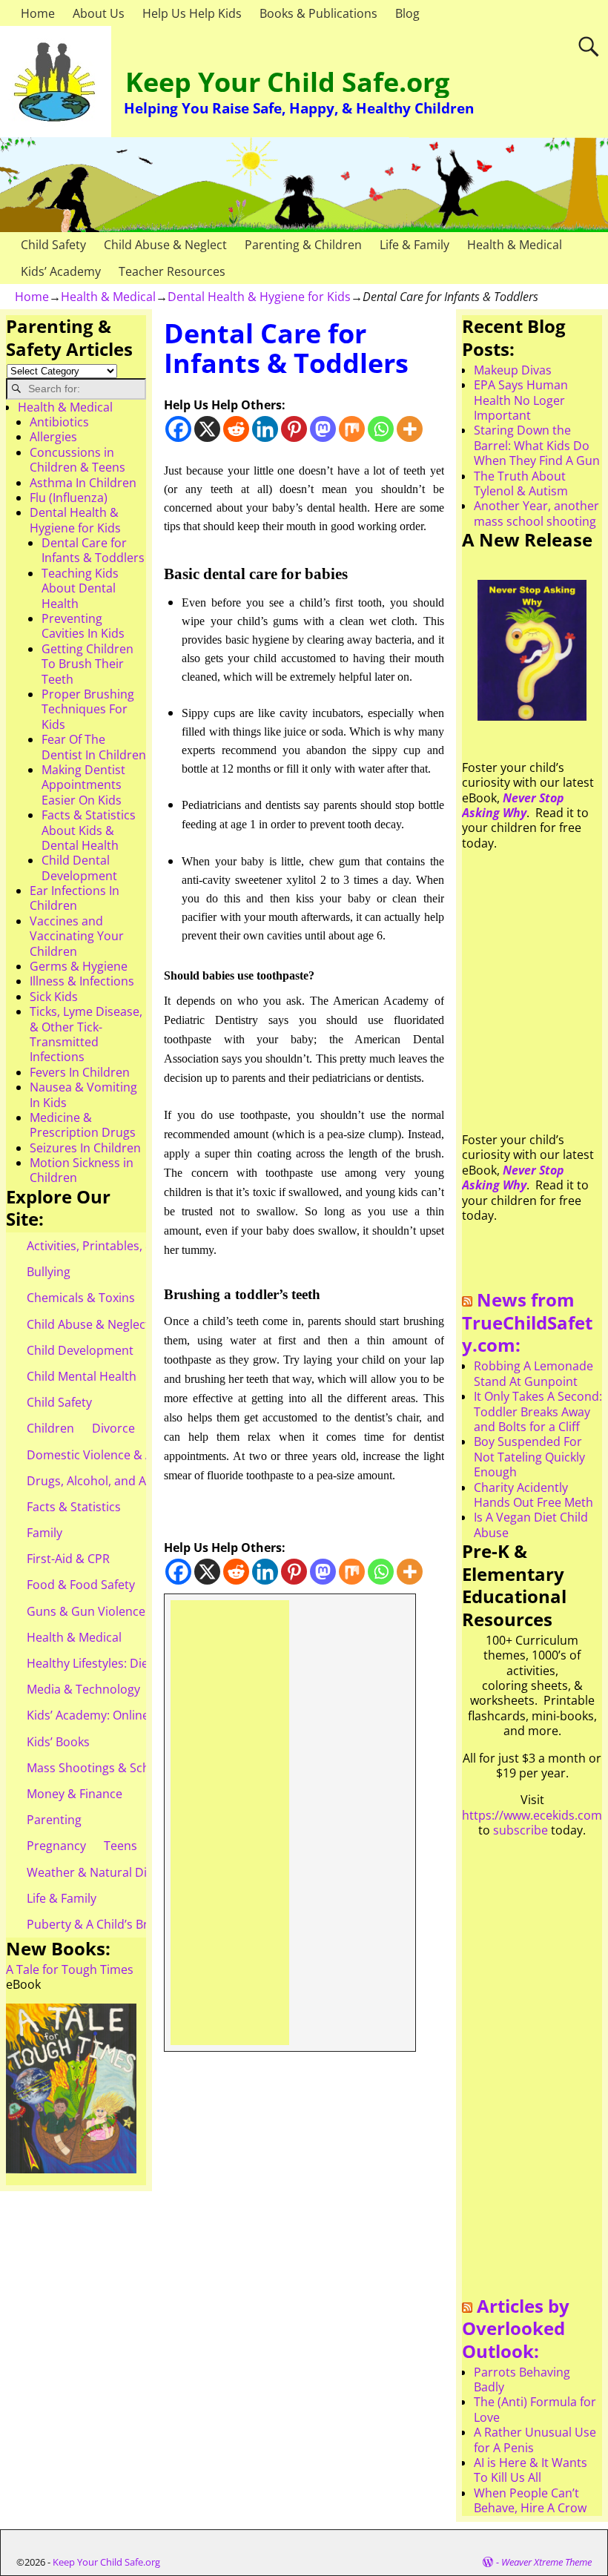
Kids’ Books (58, 1742)
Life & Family (414, 245)
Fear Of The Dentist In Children (94, 747)
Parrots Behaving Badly (522, 2380)
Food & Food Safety (81, 1585)
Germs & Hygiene (79, 966)
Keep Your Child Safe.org (287, 82)
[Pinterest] (294, 429)
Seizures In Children (85, 1148)
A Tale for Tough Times (70, 1969)
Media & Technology (83, 1689)
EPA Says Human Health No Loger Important (521, 400)
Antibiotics (59, 422)
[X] (207, 429)
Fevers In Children (80, 1072)
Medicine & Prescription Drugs (83, 1125)
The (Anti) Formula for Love (535, 2409)
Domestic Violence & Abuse (103, 1455)
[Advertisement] (229, 1823)
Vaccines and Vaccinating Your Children (77, 936)
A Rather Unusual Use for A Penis (535, 2440)
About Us (99, 13)
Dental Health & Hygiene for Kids (259, 297)
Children (50, 1428)
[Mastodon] (323, 429)
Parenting (54, 1820)
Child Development (80, 1350)
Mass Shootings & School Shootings (127, 1768)
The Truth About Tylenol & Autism (521, 483)
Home (38, 13)
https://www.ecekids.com (532, 1815)
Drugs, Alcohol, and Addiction (109, 1481)
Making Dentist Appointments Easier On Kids (83, 785)
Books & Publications (318, 13)
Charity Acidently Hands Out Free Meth (533, 1495)
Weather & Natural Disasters (107, 1872)
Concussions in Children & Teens (77, 460)
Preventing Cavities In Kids (83, 626)
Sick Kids (54, 997)
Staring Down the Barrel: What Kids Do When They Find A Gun (537, 445)
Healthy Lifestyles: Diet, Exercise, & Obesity (146, 1663)
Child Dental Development (79, 868)
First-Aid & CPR (68, 1559)
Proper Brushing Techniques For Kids (88, 709)
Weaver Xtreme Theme (546, 2562)
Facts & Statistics (74, 1507)
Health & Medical (515, 245)
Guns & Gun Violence (86, 1611)
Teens (120, 1846)
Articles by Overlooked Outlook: (516, 2328)
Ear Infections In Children (75, 898)
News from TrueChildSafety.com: (527, 1322)
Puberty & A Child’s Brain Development (135, 1924)
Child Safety (53, 245)
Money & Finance (75, 1794)
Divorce (113, 1428)
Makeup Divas (513, 370)
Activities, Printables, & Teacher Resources (145, 1246)
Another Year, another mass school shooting (536, 513)
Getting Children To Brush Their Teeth (87, 664)
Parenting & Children (303, 245)
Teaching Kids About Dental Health (80, 588)
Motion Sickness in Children (82, 1170)
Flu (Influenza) (69, 498)
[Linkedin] (265, 429)
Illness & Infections (82, 981)
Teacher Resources (172, 271)
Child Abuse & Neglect (165, 245)
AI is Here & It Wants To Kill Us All (531, 2470)
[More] (410, 429)
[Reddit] (236, 429)
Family (44, 1533)
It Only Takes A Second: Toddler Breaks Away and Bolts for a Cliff (538, 1411)
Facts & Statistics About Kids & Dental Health (89, 830)
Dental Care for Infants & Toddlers (93, 550)
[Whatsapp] (381, 429)
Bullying (49, 1272)
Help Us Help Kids (192, 13)
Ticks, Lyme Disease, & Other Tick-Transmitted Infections (86, 1034)
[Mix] (352, 429)
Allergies (53, 437)
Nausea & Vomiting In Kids (83, 1094)
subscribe (521, 1830)
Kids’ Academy (61, 271)
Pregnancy (56, 1846)
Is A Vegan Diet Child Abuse (531, 1525)
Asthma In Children (83, 483)
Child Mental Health (82, 1376)
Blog (407, 13)
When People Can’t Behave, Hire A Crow (530, 2500)
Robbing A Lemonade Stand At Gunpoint (533, 1373)
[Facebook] (178, 429)
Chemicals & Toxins (81, 1298)
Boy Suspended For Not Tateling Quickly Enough (529, 1457)
